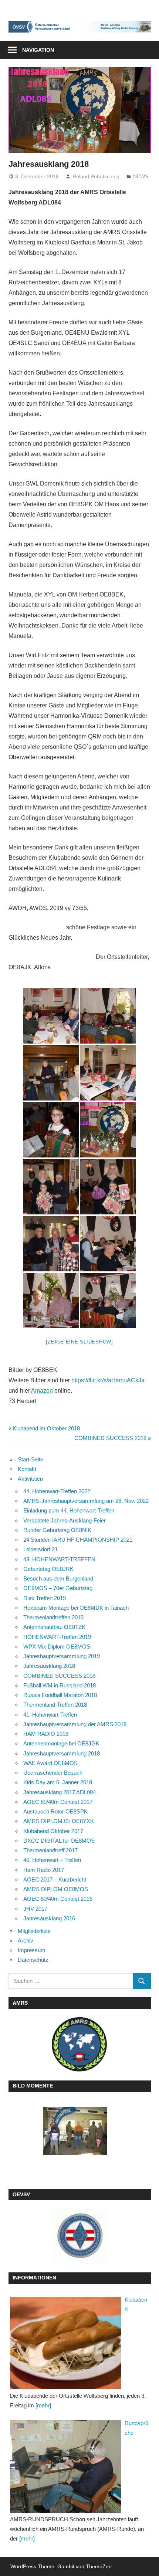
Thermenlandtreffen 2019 (53, 1617)
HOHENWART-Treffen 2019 (57, 1637)
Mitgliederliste (34, 1931)
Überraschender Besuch (53, 1773)
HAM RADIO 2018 (46, 1734)
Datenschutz (33, 1960)
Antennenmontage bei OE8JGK (61, 1743)
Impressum (32, 1950)
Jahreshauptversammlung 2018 (62, 1753)
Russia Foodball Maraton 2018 (60, 1695)
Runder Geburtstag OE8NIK (57, 1530)
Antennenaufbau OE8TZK (54, 1627)
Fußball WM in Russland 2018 (60, 1685)
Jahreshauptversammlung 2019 (62, 1656)
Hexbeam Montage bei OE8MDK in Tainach (76, 1608)
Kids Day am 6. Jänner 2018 (58, 1782)
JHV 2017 (35, 1909)
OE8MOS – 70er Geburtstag (58, 1588)
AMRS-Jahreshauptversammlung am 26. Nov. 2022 (86, 1501)
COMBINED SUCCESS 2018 (110, 1438)
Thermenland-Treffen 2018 (55, 1705)
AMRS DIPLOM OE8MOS (56, 1889)
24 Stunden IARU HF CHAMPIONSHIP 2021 (78, 1540)
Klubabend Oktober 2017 (53, 1831)
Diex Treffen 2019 (45, 1598)
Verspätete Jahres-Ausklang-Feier (65, 1520)
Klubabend (136, 2304)
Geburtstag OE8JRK (48, 1569)
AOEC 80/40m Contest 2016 (58, 1899)
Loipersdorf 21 (40, 1549)
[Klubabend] (65, 2343)
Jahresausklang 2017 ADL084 (60, 1792)
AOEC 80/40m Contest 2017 (58, 1802)
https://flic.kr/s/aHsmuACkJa (108, 1380)
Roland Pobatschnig (96, 176)
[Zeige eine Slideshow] (79, 1342)
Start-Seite (31, 1459)
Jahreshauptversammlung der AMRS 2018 (75, 1724)
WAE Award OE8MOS (50, 1763)
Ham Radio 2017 (44, 1870)
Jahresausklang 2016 (49, 1918)
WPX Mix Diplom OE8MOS (57, 1647)
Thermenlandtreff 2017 (50, 1850)
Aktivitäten (30, 1479)
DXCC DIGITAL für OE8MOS (59, 1841)
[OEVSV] (80, 2236)
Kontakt (27, 1469)
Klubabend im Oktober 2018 (46, 1428)
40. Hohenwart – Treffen (52, 1860)
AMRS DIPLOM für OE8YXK (59, 1821)
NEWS (141, 176)
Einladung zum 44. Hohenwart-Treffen (69, 1510)
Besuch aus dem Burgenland (58, 1578)
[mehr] (43, 2405)
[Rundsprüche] (65, 2467)
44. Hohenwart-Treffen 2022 (57, 1491)
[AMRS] (80, 2044)
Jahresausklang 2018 (49, 1666)
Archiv (26, 1941)
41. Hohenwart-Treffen (50, 1715)
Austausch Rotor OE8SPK (55, 1811)
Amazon (42, 1391)
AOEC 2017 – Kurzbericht (55, 1879)
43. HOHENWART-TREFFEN (59, 1559)
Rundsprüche (136, 2428)
